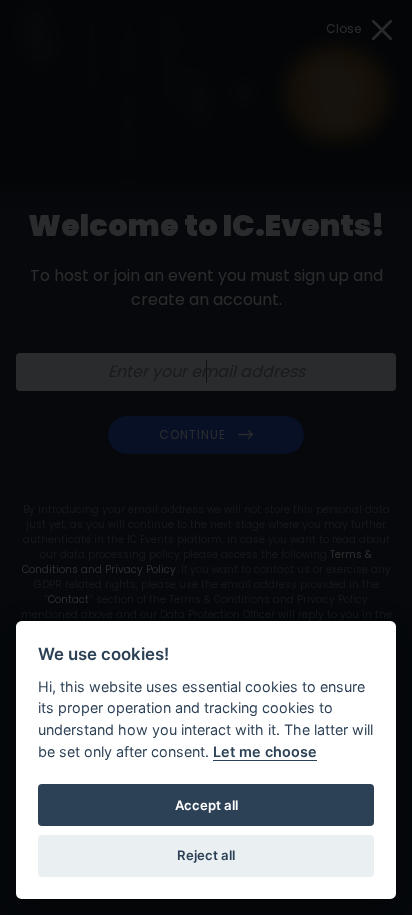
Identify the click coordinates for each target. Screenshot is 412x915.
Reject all (206, 855)
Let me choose (265, 751)
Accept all (206, 805)
